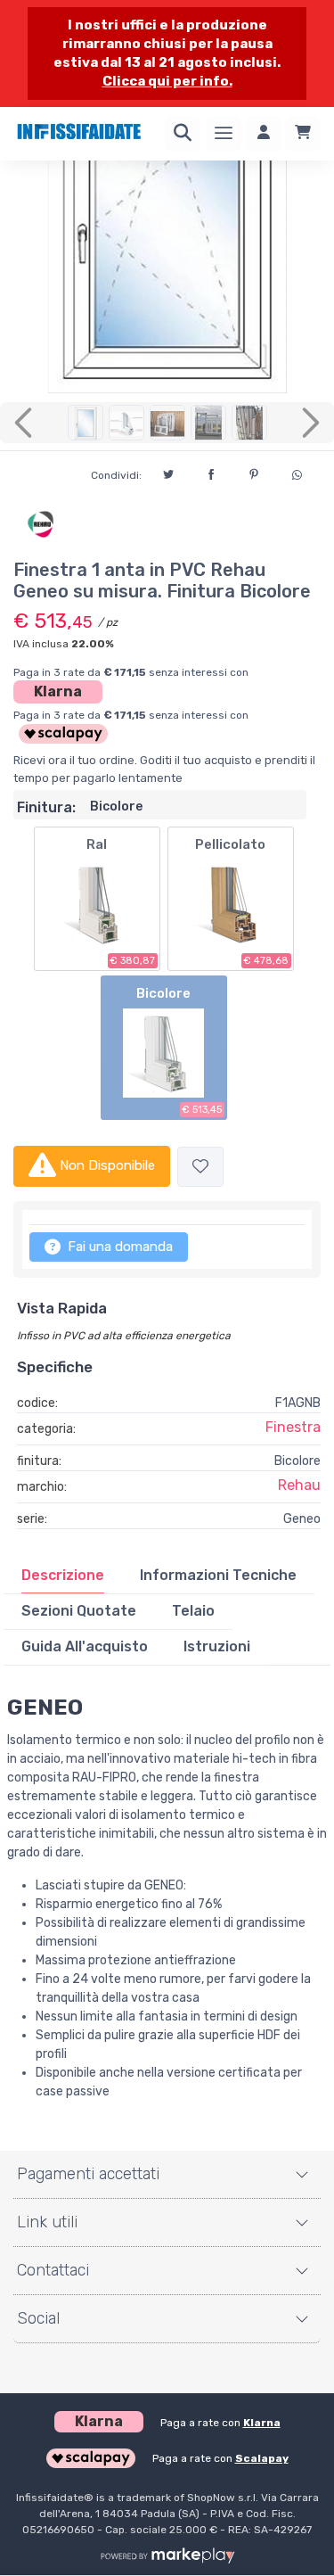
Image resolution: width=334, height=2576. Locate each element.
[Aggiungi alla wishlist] (200, 1167)
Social (38, 2318)
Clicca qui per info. (167, 81)
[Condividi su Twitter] (168, 472)
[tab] (63, 1576)
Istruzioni (217, 1646)
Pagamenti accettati (88, 2174)
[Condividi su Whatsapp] (297, 473)
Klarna (58, 691)
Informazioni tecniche (218, 1575)
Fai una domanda (118, 1247)
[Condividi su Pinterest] (254, 472)
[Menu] (224, 134)
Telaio (193, 1611)
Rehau (299, 1485)
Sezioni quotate (79, 1611)
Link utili (47, 2222)
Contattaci (53, 2270)
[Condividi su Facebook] (211, 472)
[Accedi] (264, 134)
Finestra (293, 1427)
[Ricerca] (183, 134)
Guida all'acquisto (85, 1646)
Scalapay (262, 2458)
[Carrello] (303, 134)
